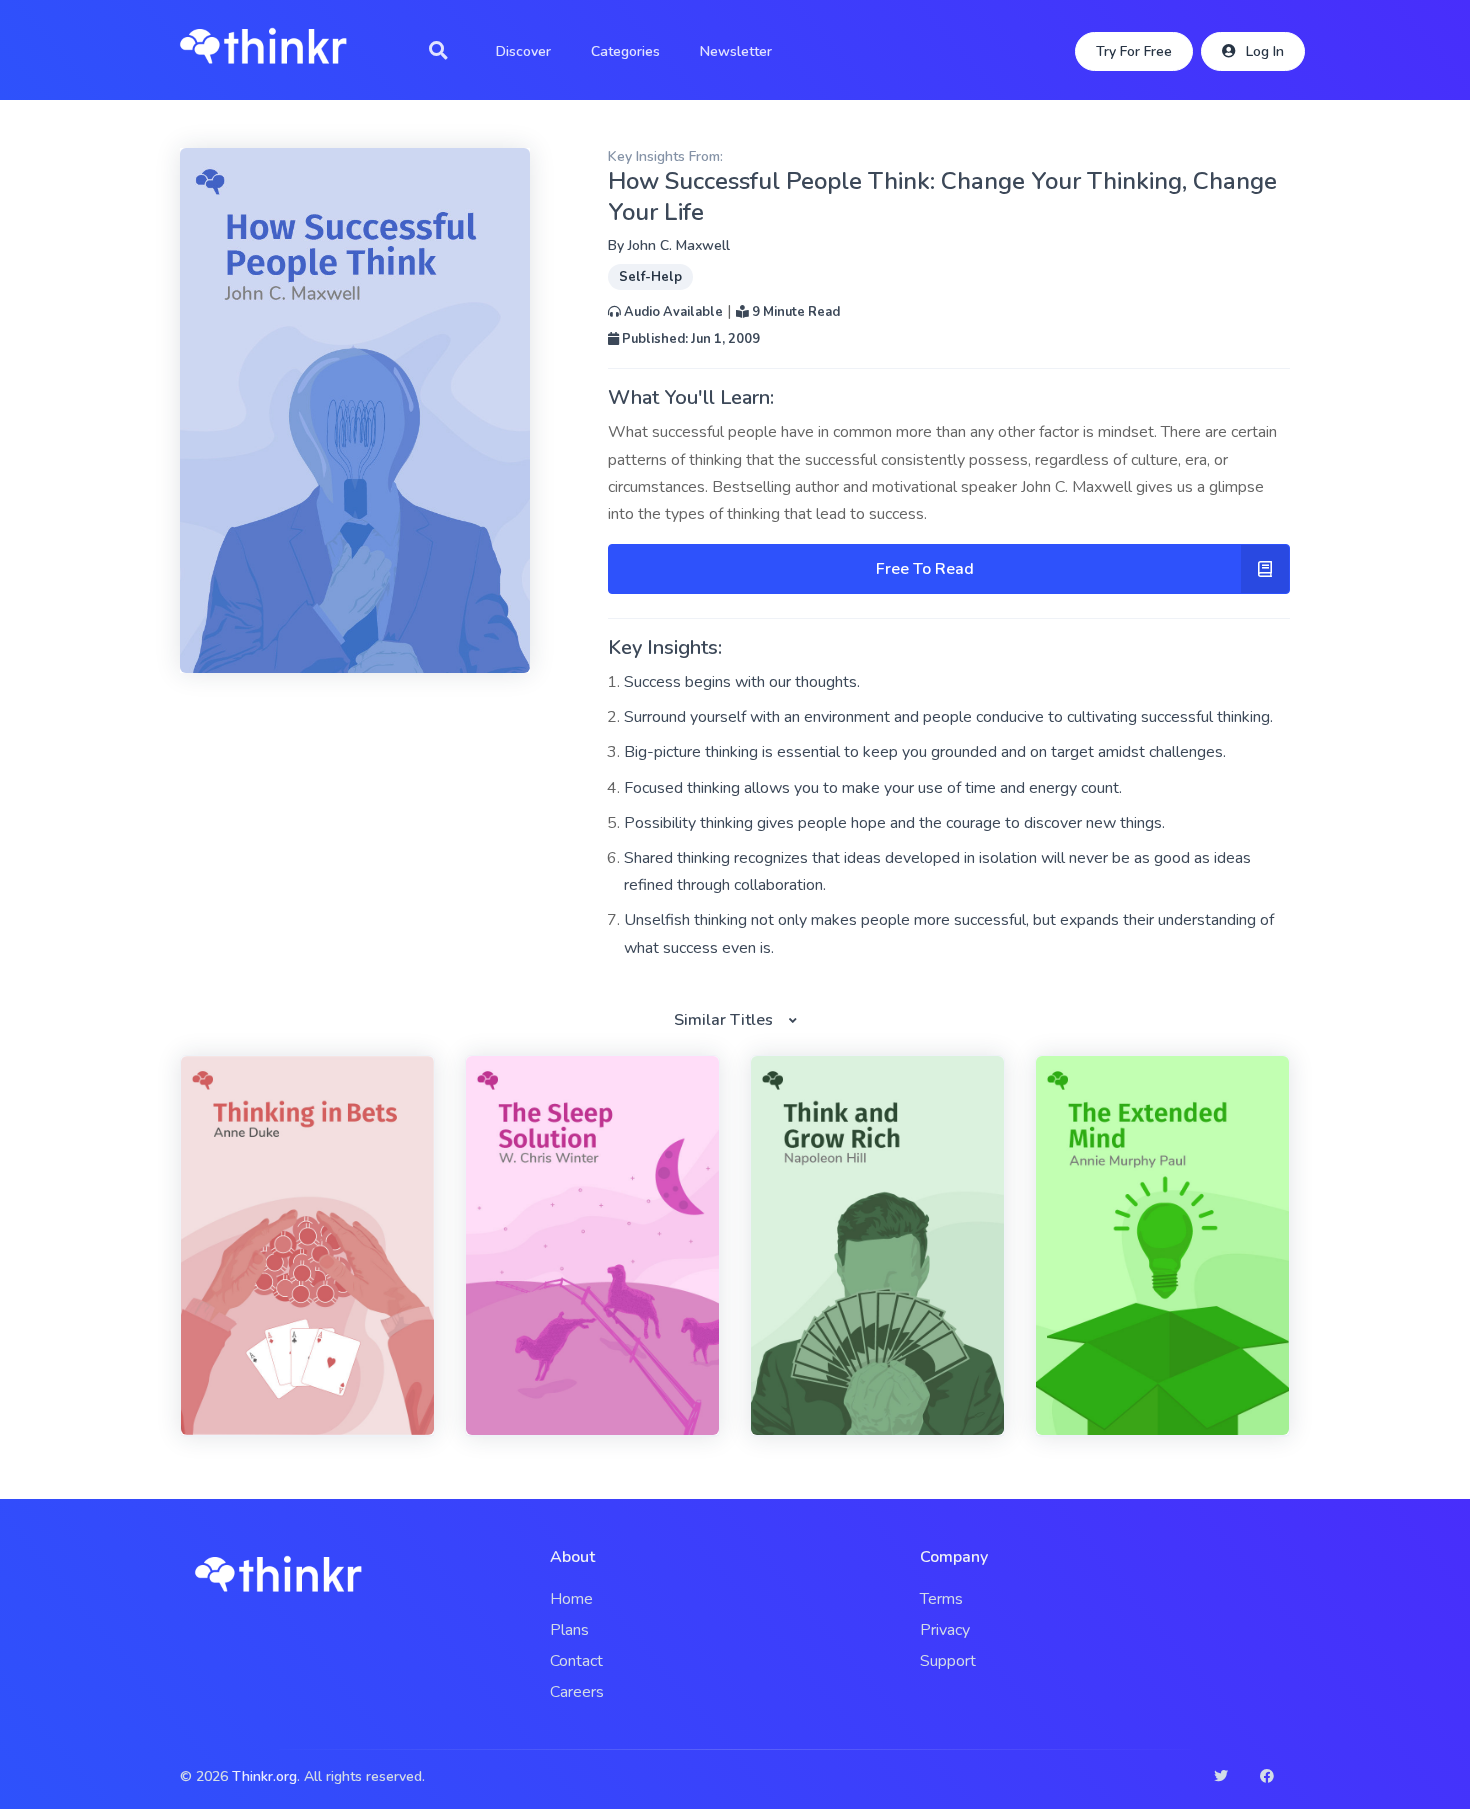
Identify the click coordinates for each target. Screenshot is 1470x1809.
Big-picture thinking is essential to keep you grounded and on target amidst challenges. (925, 752)
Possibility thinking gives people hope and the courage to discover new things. (894, 823)
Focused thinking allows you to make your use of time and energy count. (873, 788)
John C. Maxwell (679, 245)
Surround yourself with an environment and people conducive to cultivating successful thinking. (948, 717)
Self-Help (650, 277)
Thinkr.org (264, 1776)
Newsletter (736, 51)
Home (571, 1599)
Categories (625, 51)
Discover (523, 51)
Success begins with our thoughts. (742, 682)
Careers (577, 1692)
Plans (569, 1630)
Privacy (945, 1630)
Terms (941, 1599)
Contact (576, 1661)
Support (948, 1661)
